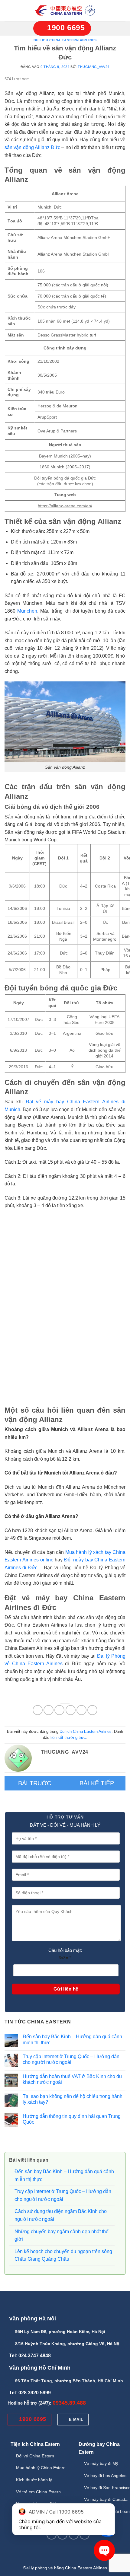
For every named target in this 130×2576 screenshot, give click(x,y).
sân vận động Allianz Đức (32, 147)
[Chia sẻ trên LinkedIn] (92, 1710)
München (27, 611)
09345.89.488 (69, 2403)
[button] (12, 11)
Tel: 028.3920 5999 (30, 2393)
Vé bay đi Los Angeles (105, 2476)
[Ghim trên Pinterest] (81, 1710)
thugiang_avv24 (94, 67)
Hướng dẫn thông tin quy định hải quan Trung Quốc (72, 2119)
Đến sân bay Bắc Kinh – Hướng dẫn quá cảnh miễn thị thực (72, 2039)
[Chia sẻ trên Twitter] (59, 1710)
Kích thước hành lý (34, 2480)
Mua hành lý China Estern (41, 2468)
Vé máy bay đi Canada (106, 2499)
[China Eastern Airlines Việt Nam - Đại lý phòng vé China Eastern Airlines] (65, 11)
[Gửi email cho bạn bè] (71, 1710)
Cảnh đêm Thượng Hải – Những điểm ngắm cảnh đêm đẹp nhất (96, 1783)
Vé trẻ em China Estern (38, 2492)
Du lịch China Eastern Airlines (65, 40)
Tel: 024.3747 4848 (30, 2356)
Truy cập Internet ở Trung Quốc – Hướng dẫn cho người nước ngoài (71, 2059)
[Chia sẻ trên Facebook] (49, 1710)
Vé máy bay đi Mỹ (101, 2463)
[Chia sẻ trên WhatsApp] (38, 1710)
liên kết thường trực (68, 1738)
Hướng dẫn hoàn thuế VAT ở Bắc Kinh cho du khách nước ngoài (72, 2079)
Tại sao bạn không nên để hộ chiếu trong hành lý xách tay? (73, 2099)
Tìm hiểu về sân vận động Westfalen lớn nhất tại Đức (35, 1783)
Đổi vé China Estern (35, 2456)
